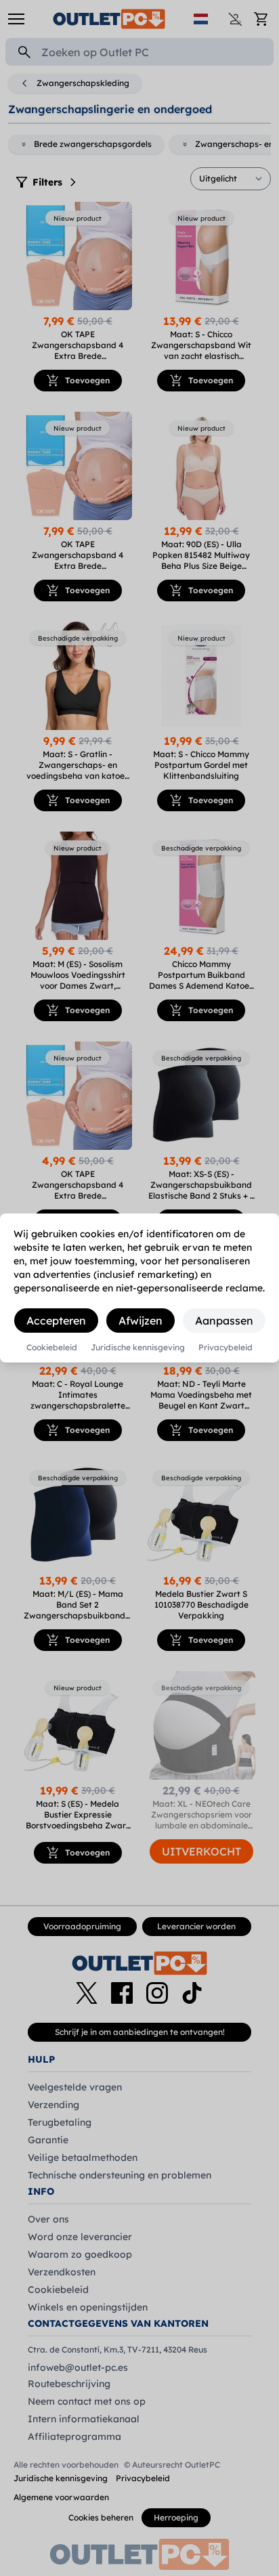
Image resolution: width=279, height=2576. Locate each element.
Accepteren (56, 1321)
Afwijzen (141, 1321)
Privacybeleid (226, 1348)
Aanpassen (224, 1321)
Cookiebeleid (52, 1348)
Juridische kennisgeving (138, 1348)
